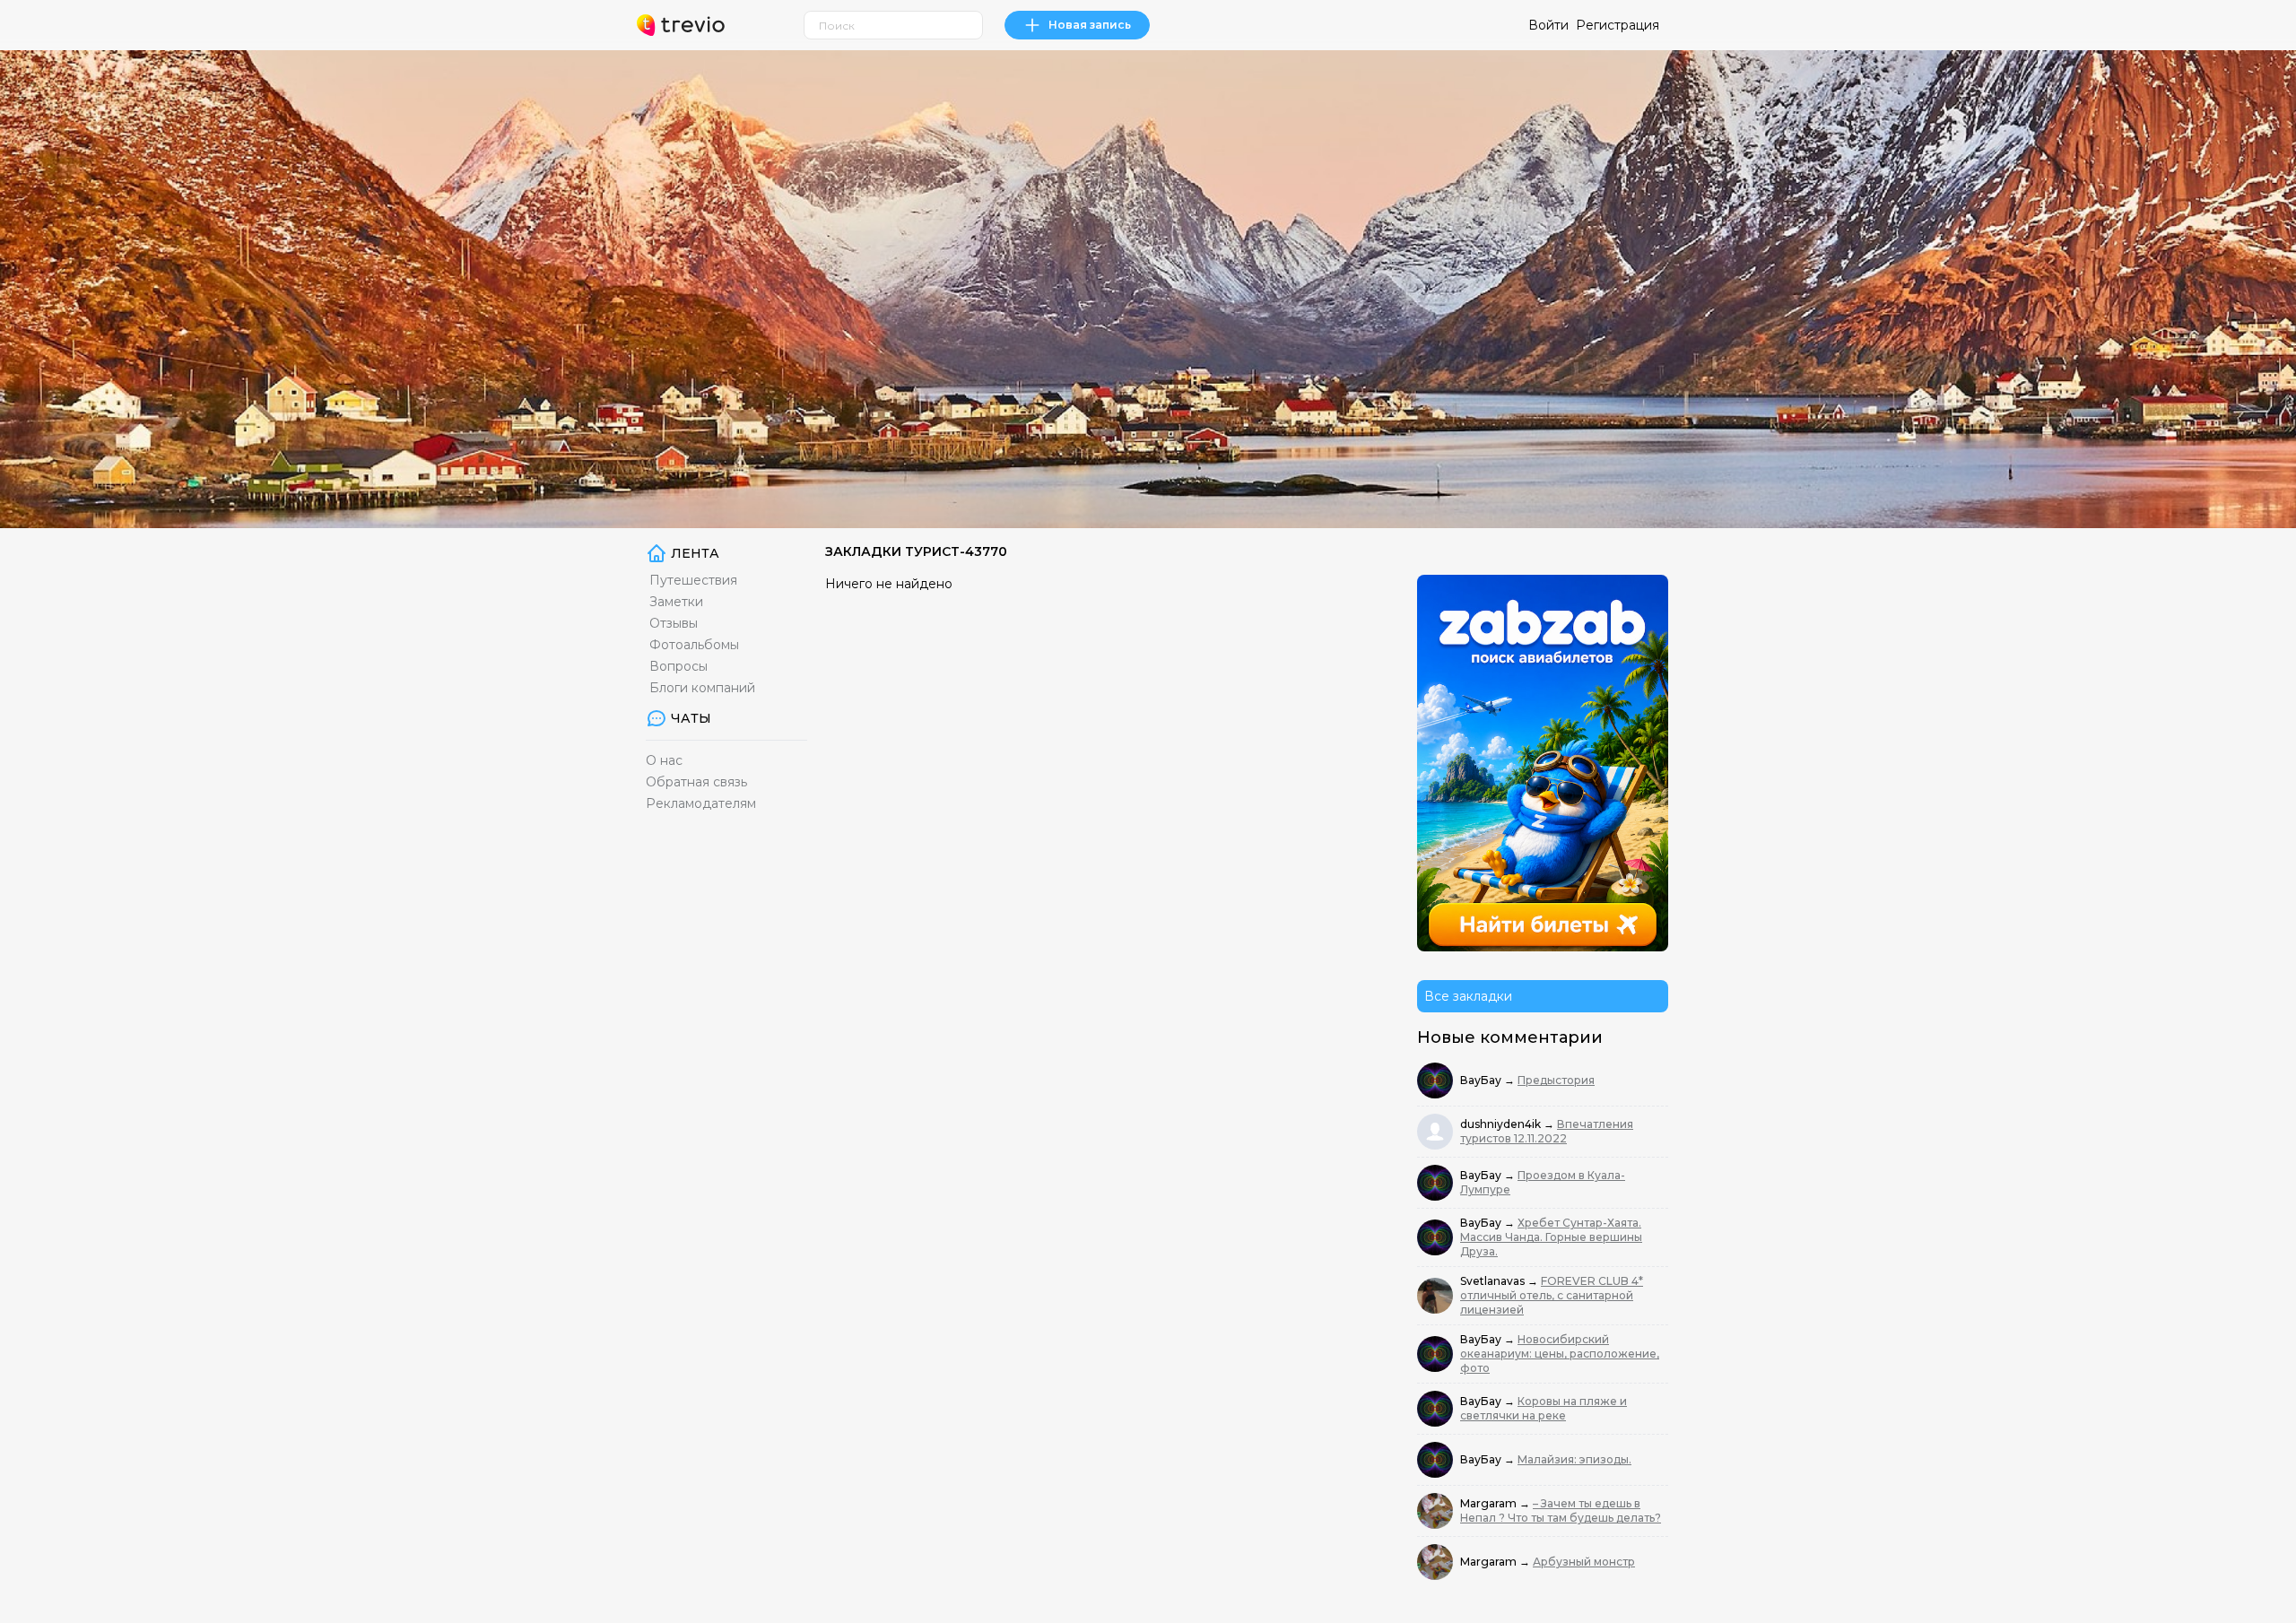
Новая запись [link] (1090, 25)
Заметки (676, 602)
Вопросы (678, 666)
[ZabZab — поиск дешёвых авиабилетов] (1543, 763)
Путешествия (693, 580)
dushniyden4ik (1502, 1124)
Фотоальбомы (694, 645)
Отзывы (674, 623)
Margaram (1490, 1503)
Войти (1548, 25)
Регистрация (1618, 25)
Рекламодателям (701, 803)
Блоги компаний (702, 688)
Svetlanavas (1494, 1281)
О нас (664, 760)
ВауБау (1482, 1080)
